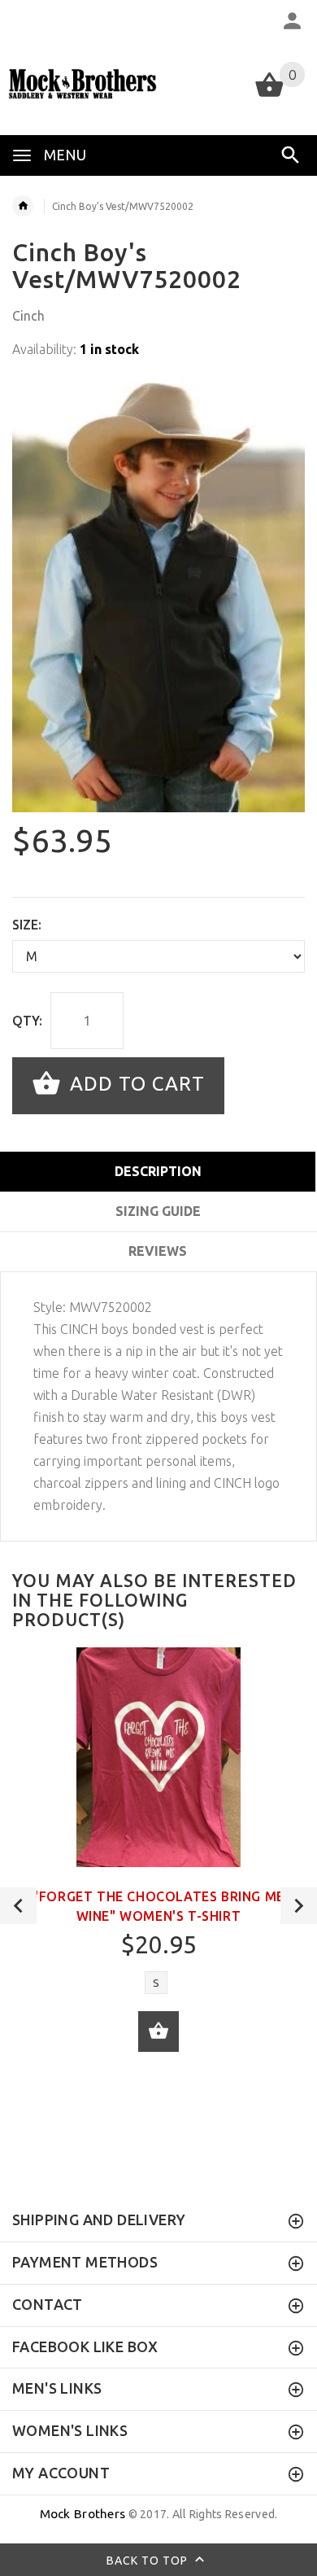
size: (27, 925)
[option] (158, 593)
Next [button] (299, 1906)
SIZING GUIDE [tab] (158, 1211)
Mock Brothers (83, 2514)
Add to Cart (135, 1084)
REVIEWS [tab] (158, 1251)
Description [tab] (158, 1171)
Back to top (149, 2560)
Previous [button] (18, 1906)
